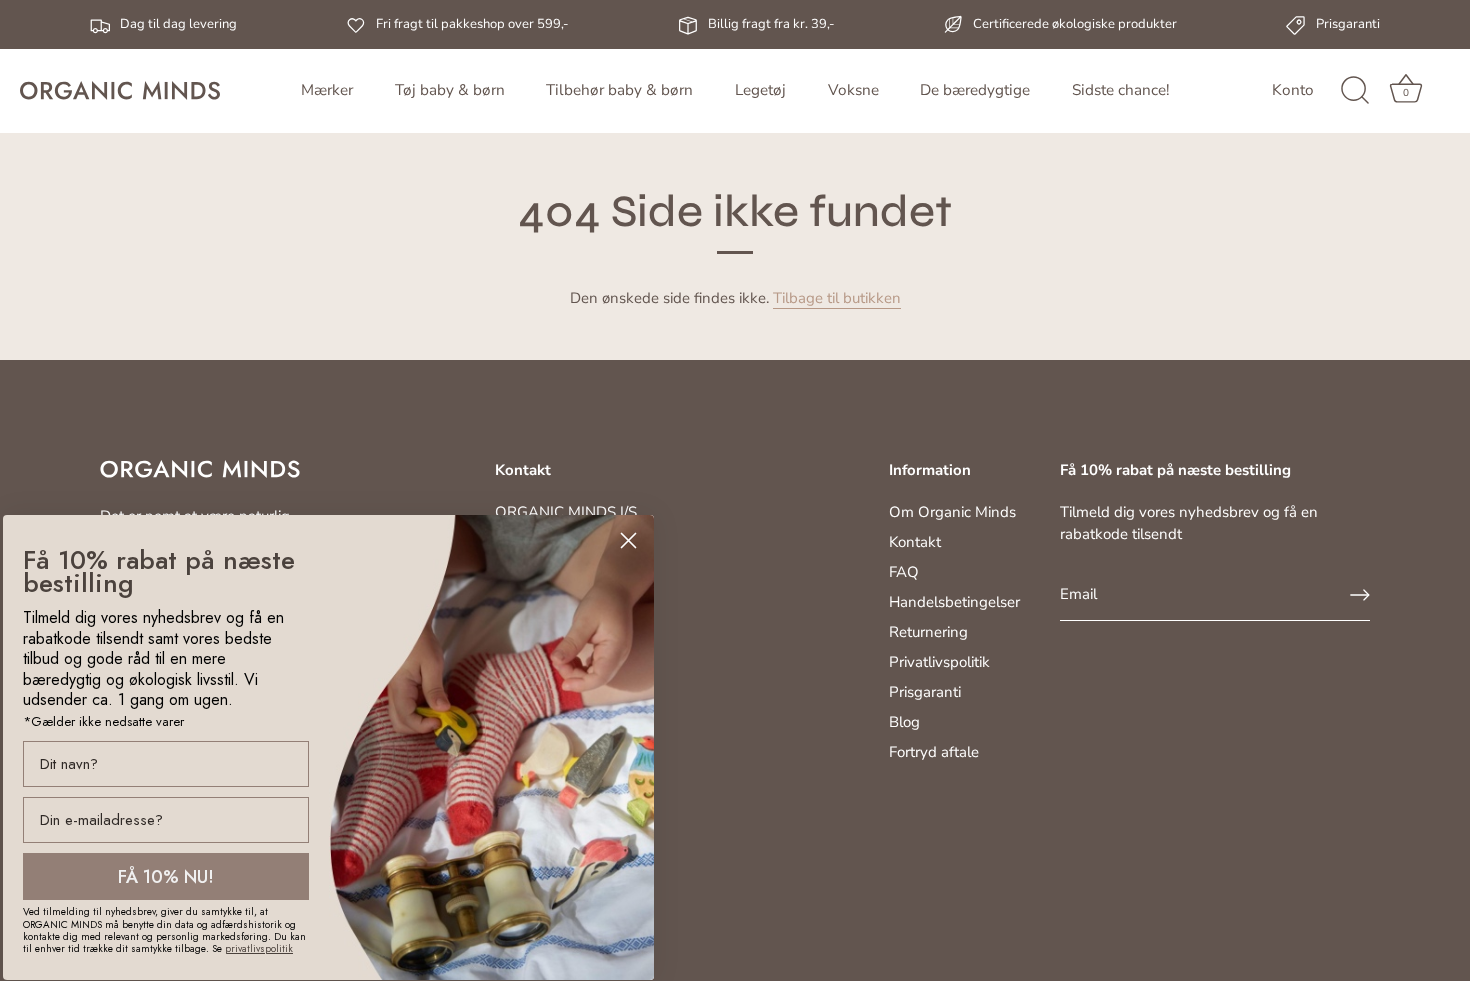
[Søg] (1355, 91)
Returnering (928, 632)
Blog (904, 722)
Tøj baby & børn (450, 90)
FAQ (904, 572)
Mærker (327, 90)
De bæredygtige (975, 90)
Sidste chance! (1120, 90)
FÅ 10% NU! (166, 877)
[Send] (1360, 595)
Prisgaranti (925, 692)
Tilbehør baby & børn (619, 90)
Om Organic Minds (952, 512)
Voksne (853, 90)
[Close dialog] (628, 540)
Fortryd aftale (934, 752)
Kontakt (915, 542)
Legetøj (760, 90)
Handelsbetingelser (954, 602)
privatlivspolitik (259, 948)
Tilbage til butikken (837, 298)
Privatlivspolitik (939, 662)
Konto (1293, 90)
